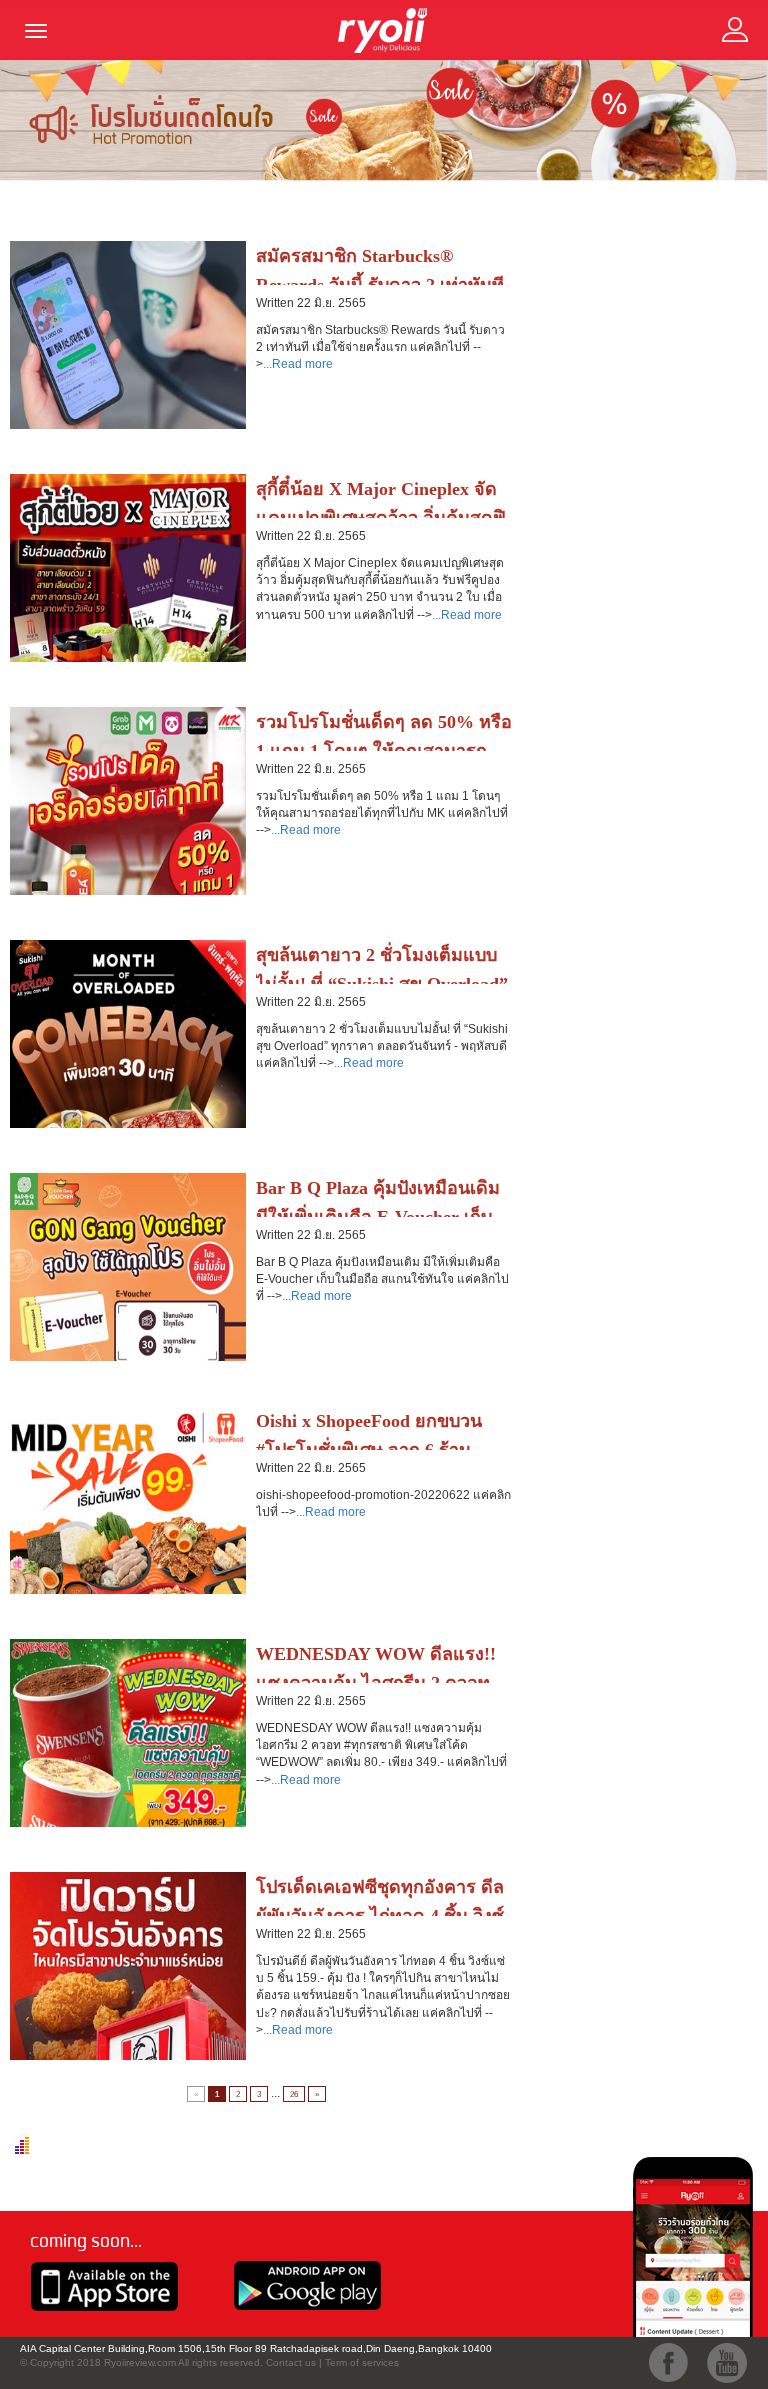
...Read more (298, 364)
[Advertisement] (647, 311)
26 (294, 2094)
